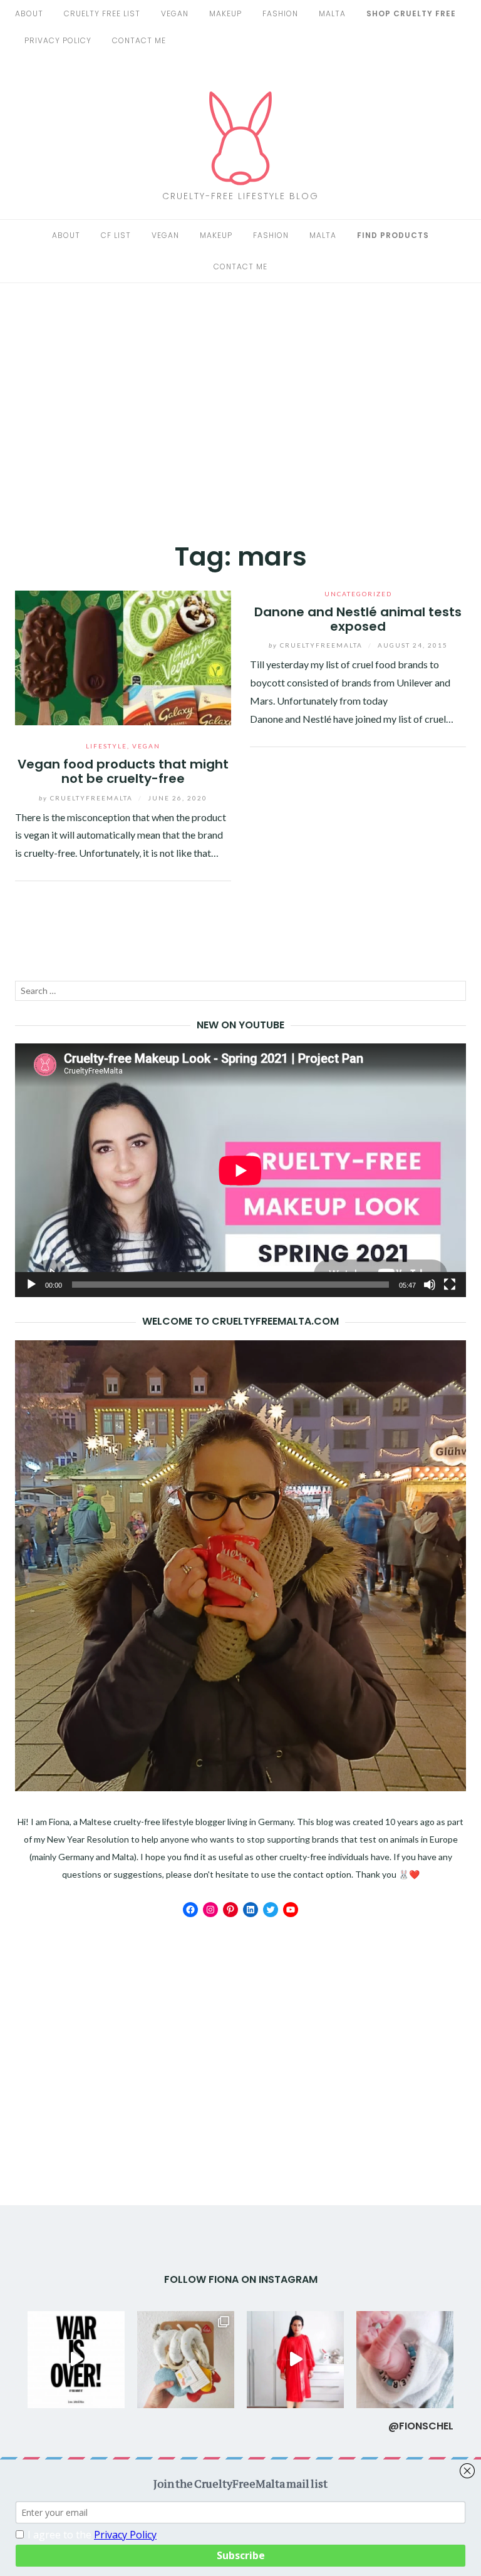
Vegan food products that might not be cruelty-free (123, 771)
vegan (175, 13)
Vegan (165, 235)
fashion (280, 13)
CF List (116, 235)
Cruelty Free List (102, 13)
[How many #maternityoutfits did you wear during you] (295, 2360)
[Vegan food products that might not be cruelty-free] (123, 656)
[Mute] (430, 1285)
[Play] (31, 1285)
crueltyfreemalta (87, 798)
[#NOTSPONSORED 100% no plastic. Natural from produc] (186, 2360)
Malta (332, 13)
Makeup (216, 235)
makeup (225, 13)
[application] (240, 1170)
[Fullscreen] (450, 1285)
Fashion (271, 235)
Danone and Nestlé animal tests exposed (358, 619)
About (29, 13)
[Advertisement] (240, 408)
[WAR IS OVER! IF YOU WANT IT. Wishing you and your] (76, 2360)
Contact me (240, 266)
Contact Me (139, 40)
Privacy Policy (58, 40)
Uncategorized (358, 594)
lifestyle (106, 746)
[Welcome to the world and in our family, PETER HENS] (405, 2360)
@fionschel (421, 2426)
